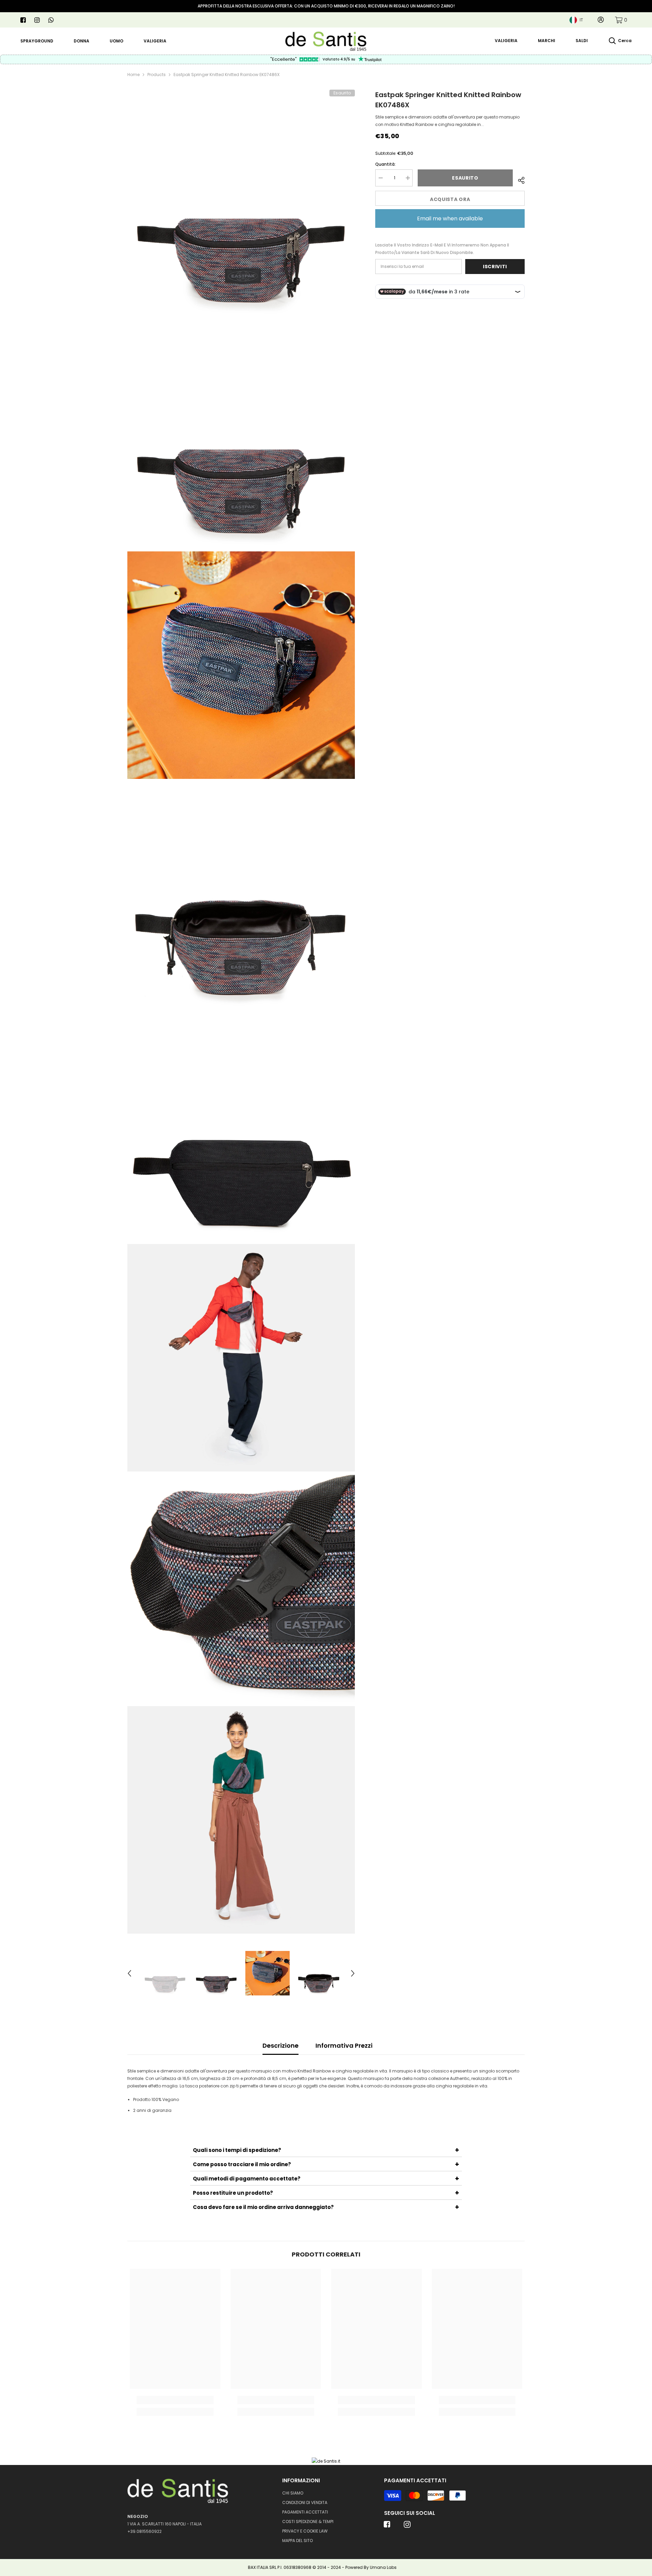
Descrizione (280, 2045)
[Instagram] (37, 20)
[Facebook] (23, 20)
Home (133, 75)
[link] (621, 20)
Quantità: (385, 164)
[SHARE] (519, 179)
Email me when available (450, 218)
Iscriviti (495, 267)
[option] (165, 1973)
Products (157, 75)
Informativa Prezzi (344, 2045)
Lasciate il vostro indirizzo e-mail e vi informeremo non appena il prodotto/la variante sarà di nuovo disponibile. (442, 249)
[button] (129, 1973)
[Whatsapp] (51, 20)
